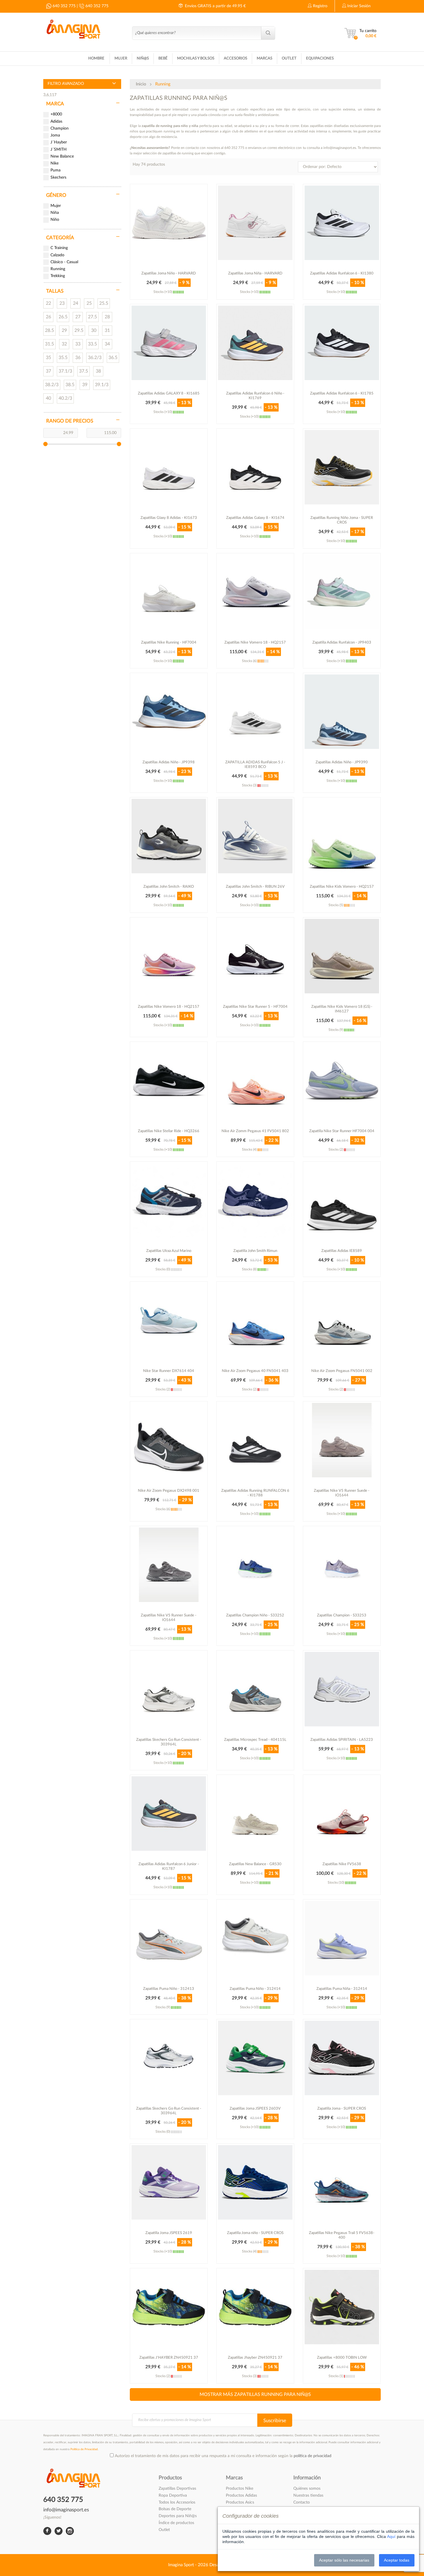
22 (48, 303)
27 (78, 317)
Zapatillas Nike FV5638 (342, 1864)
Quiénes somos (307, 2489)
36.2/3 (95, 358)
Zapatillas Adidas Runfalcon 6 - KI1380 (342, 273)
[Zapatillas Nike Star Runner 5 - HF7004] (255, 956)
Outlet (164, 2530)
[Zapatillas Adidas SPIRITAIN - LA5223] (342, 1689)
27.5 (92, 317)
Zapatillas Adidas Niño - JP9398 (169, 762)
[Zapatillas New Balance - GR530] (255, 1814)
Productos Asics (240, 2502)
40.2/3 (65, 398)
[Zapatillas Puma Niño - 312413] (169, 1938)
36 (78, 358)
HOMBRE (96, 58)
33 (78, 344)
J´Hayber (59, 142)
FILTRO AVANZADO (66, 84)
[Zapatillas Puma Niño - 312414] (255, 1938)
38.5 (70, 385)
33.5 (92, 344)
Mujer (56, 206)
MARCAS (264, 58)
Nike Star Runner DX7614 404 (169, 1371)
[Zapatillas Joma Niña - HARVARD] (255, 223)
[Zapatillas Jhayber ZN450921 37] (255, 2307)
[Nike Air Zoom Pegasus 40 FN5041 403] (255, 1320)
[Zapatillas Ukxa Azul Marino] (169, 1200)
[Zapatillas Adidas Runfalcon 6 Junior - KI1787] (169, 1814)
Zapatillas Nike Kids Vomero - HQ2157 (342, 887)
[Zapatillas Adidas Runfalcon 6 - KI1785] (342, 343)
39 (85, 385)
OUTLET (289, 58)
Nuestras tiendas (308, 2495)
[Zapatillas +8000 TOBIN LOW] (342, 2307)
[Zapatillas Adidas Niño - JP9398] (169, 712)
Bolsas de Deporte (175, 2509)
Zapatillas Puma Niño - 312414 (255, 1989)
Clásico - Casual (64, 262)
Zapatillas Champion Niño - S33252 (255, 1615)
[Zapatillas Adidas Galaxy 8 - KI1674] (255, 467)
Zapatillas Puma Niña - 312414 (342, 1989)
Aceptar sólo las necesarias (344, 2560)
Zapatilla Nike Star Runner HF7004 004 (342, 1131)
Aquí (391, 2536)
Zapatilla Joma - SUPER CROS (342, 2109)
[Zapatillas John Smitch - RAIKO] (169, 836)
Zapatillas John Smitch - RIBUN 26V (255, 887)
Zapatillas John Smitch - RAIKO (169, 887)
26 (48, 317)
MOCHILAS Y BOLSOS (196, 58)
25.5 (104, 303)
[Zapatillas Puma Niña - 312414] (342, 1938)
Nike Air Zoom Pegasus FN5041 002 (342, 1371)
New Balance (62, 156)
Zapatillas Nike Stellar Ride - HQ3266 (169, 1131)
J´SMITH (59, 149)
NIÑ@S (143, 58)
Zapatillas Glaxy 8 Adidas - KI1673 (169, 518)
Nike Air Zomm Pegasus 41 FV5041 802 (255, 1131)
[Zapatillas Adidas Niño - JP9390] (342, 712)
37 (48, 371)
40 (48, 398)
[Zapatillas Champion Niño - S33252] (255, 1565)
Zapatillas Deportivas (177, 2489)
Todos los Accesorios (177, 2502)
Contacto (302, 2502)
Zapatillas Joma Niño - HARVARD (169, 273)
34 (107, 344)
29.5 (79, 330)
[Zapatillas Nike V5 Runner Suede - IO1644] (342, 1440)
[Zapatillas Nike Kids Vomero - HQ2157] (342, 836)
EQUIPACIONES (320, 58)
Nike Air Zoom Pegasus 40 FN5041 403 (255, 1371)
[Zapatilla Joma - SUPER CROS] (342, 2058)
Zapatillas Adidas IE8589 (342, 1251)
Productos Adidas (241, 2495)
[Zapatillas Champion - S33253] (342, 1565)
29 (64, 330)
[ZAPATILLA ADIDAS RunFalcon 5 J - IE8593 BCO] (255, 712)
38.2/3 (52, 385)
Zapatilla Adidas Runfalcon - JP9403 (342, 643)
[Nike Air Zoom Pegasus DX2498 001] (169, 1440)
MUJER (121, 58)
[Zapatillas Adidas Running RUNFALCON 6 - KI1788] (255, 1440)
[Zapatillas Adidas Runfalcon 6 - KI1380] (342, 223)
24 (76, 303)
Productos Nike (240, 2489)
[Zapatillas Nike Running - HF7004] (169, 592)
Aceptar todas (397, 2560)
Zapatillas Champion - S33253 (342, 1615)
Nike (55, 163)
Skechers (58, 177)
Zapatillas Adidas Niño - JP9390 (342, 762)
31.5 (49, 344)
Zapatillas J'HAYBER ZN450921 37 (169, 2358)
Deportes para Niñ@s (178, 2516)
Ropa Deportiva (173, 2495)
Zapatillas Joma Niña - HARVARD (255, 273)
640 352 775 (63, 6)
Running (58, 269)
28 (107, 317)
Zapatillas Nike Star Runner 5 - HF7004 (255, 1007)
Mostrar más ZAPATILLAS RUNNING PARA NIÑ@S (255, 2394)
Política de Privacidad (84, 2449)
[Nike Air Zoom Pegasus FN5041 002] (342, 1320)
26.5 (63, 317)
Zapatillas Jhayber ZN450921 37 (255, 2358)
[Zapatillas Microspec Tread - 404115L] (255, 1689)
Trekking (58, 276)
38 (98, 371)
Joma (55, 135)
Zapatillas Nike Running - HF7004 (169, 643)
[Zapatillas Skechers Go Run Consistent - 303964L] (169, 1689)
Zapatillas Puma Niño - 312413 (169, 1989)
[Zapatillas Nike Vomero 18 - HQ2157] (255, 592)
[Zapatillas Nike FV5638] (342, 1814)
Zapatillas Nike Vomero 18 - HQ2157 (255, 643)
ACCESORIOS (236, 58)
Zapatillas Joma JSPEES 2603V (255, 2109)
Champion (60, 128)
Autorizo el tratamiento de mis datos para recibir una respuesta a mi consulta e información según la (223, 2456)
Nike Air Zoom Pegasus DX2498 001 (169, 1491)
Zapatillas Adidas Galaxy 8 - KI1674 (255, 518)
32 (64, 344)
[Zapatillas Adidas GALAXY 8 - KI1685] (169, 343)
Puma (56, 170)
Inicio (141, 84)
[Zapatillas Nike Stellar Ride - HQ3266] (169, 1081)
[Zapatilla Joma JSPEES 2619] (169, 2182)
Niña (55, 213)
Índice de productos (176, 2523)
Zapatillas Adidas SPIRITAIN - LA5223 (342, 1740)
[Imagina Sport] (73, 28)
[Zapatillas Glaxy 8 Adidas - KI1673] (169, 467)
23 (62, 303)
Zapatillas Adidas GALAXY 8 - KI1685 (169, 393)
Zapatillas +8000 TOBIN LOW (342, 2358)
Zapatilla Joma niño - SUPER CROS (255, 2233)
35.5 (63, 358)
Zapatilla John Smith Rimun (255, 1251)
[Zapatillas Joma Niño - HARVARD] (169, 223)
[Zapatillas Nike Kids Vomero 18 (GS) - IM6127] (342, 956)
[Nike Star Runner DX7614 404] (169, 1320)
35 (48, 358)
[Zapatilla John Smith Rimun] (255, 1200)
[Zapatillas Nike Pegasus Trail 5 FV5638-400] (342, 2182)
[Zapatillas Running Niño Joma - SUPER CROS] (342, 467)
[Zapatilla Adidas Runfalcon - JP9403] (342, 592)
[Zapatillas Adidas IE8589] (342, 1200)
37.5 (84, 371)
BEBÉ (163, 58)
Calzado (57, 255)
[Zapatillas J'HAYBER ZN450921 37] (169, 2307)
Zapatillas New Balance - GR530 (255, 1864)
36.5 (113, 358)
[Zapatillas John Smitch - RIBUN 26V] (255, 836)
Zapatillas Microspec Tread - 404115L (255, 1740)
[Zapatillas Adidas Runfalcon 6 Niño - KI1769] (255, 343)
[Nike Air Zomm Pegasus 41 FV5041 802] (255, 1081)
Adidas (56, 121)
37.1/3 (65, 371)
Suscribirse (275, 2421)
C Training (59, 248)
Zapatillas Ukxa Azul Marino (169, 1251)
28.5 (49, 330)
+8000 (56, 114)
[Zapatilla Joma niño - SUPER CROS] (255, 2182)
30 (94, 330)
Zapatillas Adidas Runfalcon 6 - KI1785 (342, 393)
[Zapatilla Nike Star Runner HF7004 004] (342, 1081)
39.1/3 (102, 385)
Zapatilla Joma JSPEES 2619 (169, 2233)
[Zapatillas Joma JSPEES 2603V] (255, 2058)
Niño (55, 220)
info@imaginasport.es (66, 2510)
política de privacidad (313, 2456)
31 (107, 330)
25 (89, 303)
